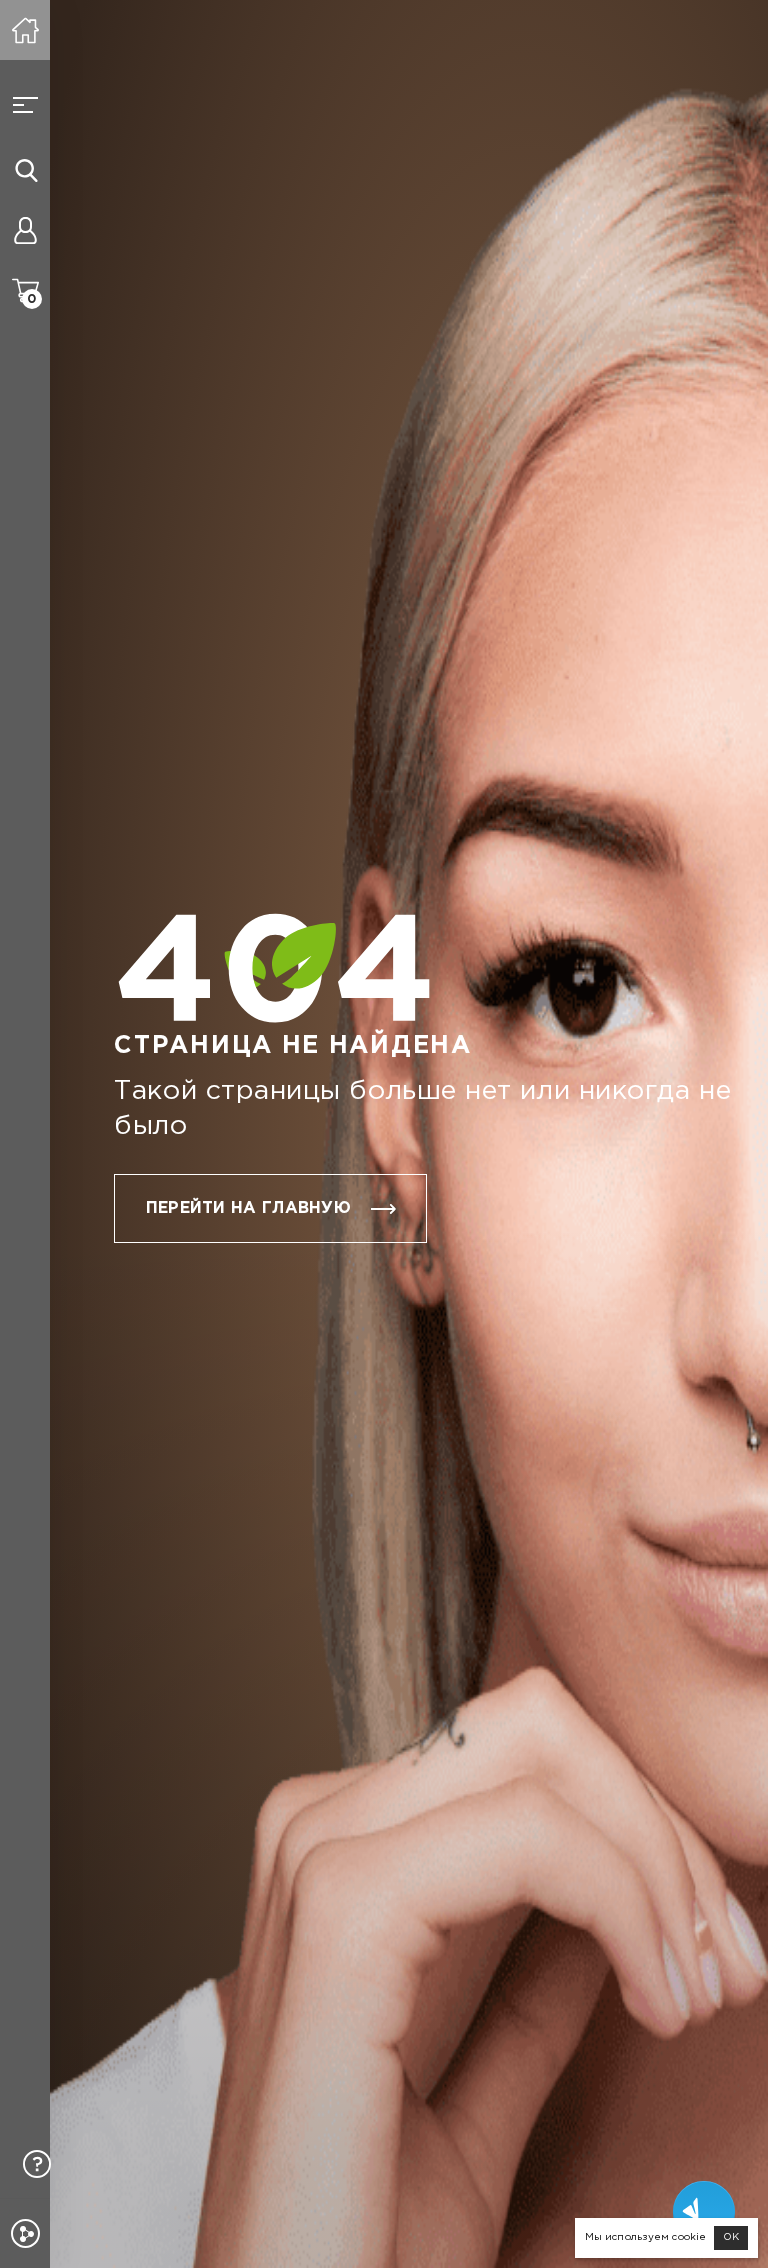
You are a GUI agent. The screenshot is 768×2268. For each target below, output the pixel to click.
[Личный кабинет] (25, 230)
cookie (689, 2237)
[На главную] (25, 30)
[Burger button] (25, 105)
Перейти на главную (248, 1208)
